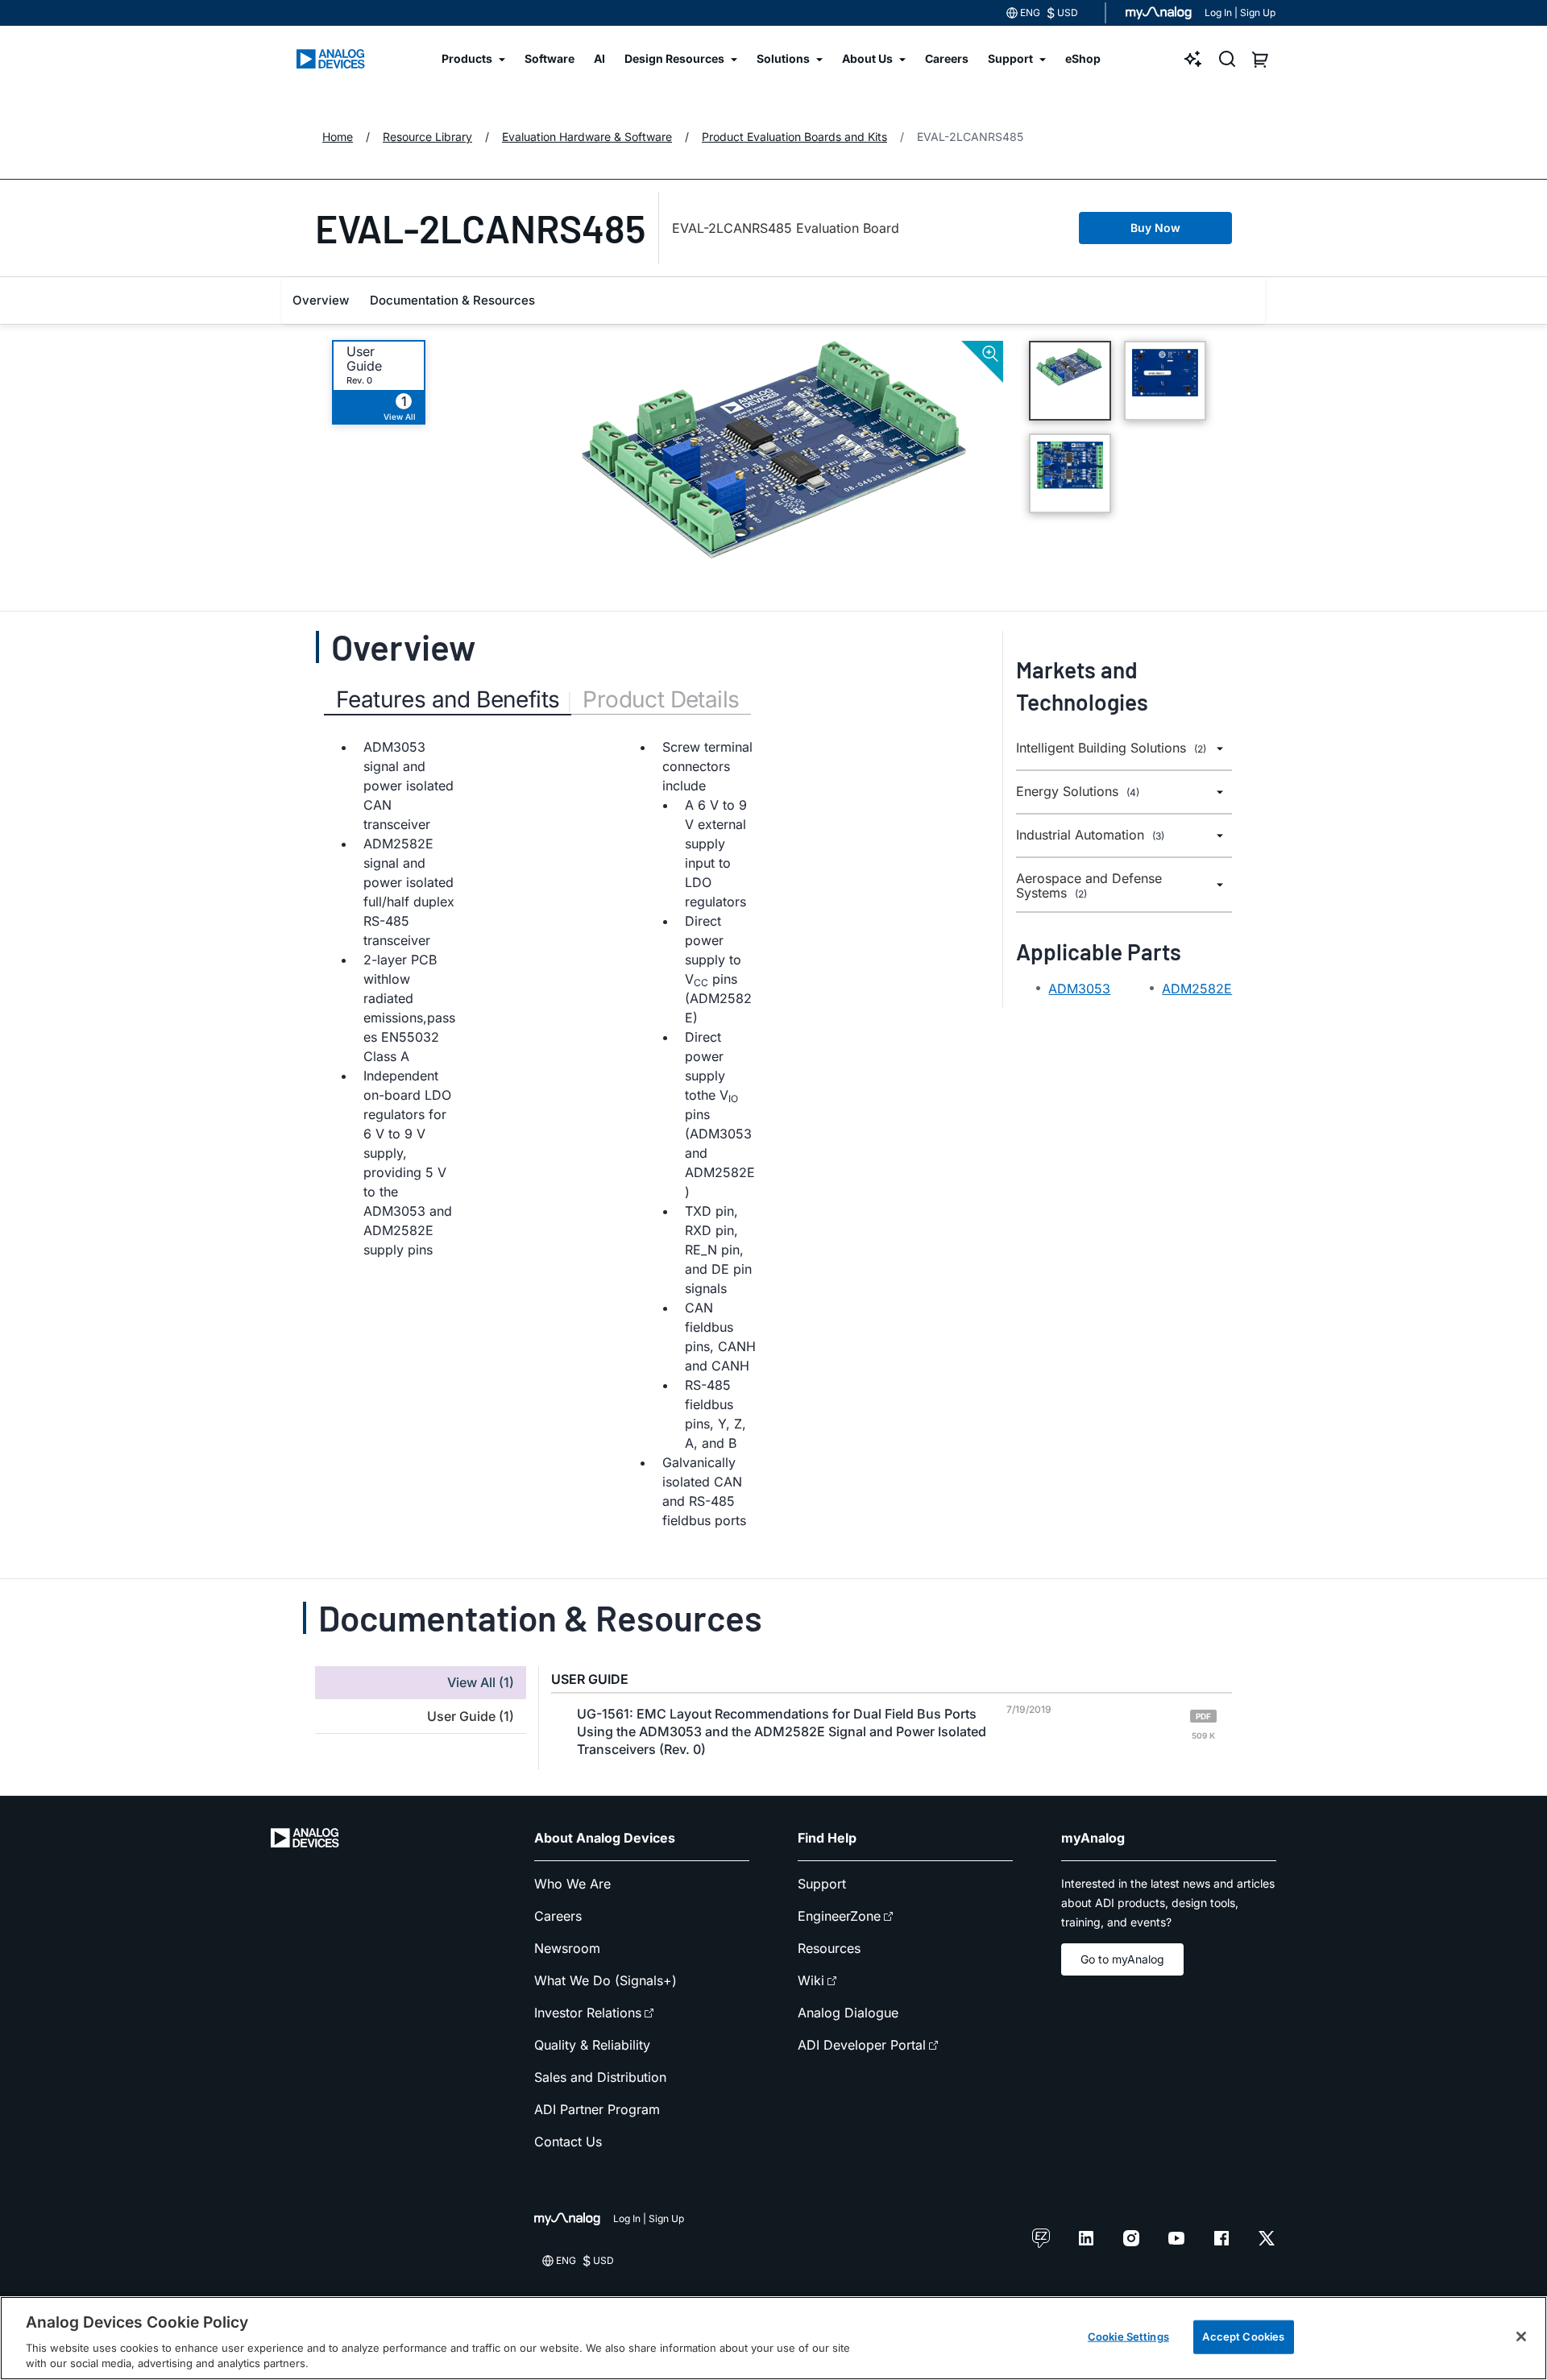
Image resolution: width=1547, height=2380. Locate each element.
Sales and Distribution (600, 2077)
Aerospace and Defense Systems (1089, 886)
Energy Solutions (1078, 792)
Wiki (811, 1980)
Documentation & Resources (452, 300)
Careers (558, 1916)
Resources (829, 1948)
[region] (773, 2338)
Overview (321, 300)
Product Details (661, 699)
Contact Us (568, 2142)
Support (822, 1884)
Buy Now (1155, 228)
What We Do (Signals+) (606, 1980)
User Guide (364, 359)
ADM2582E (1197, 989)
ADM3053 (1079, 989)
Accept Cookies (1243, 2336)
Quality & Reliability (592, 2045)
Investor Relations (588, 2013)
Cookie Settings (1128, 2336)
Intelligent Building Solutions (1111, 748)
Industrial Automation (1090, 835)
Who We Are (572, 1884)
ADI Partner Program (597, 2109)
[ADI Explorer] (1193, 59)
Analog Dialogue (848, 2013)
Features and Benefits (448, 699)
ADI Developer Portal (862, 2045)
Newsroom (567, 1948)
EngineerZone (839, 1916)
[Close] (1521, 2336)
